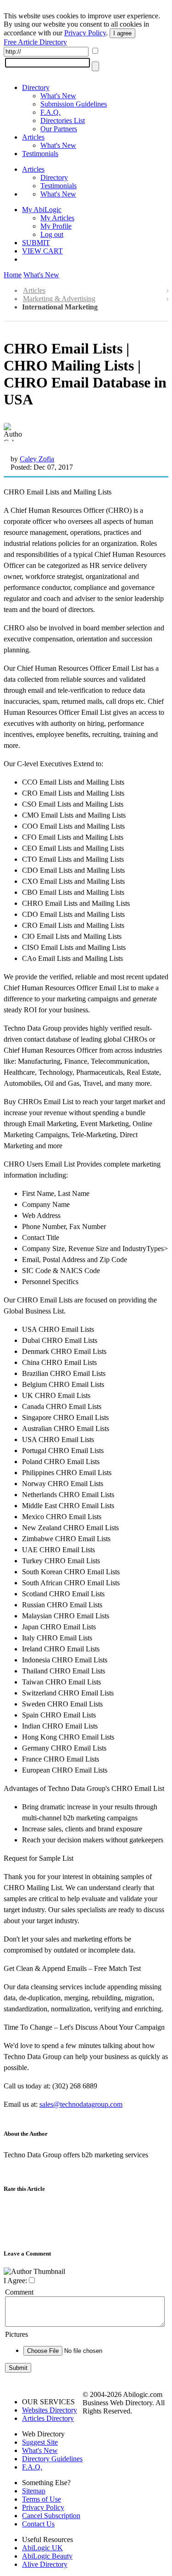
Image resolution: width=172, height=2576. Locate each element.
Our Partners (59, 129)
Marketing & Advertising (59, 299)
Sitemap (34, 2491)
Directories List (63, 121)
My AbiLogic (42, 210)
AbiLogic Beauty (47, 2556)
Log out (52, 234)
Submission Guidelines (74, 104)
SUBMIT (36, 243)
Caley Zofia (37, 459)
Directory (36, 87)
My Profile (56, 226)
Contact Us (38, 2524)
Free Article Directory (35, 42)
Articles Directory (48, 2418)
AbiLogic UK (42, 2548)
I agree (122, 33)
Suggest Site (40, 2442)
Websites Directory (50, 2410)
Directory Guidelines (52, 2459)
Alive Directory (45, 2564)
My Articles (57, 218)
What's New (58, 96)
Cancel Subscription (51, 2516)
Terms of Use (42, 2499)
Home (13, 275)
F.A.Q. (50, 112)
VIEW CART (42, 251)
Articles (33, 137)
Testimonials (40, 154)
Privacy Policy (85, 33)
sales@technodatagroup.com (81, 2104)
